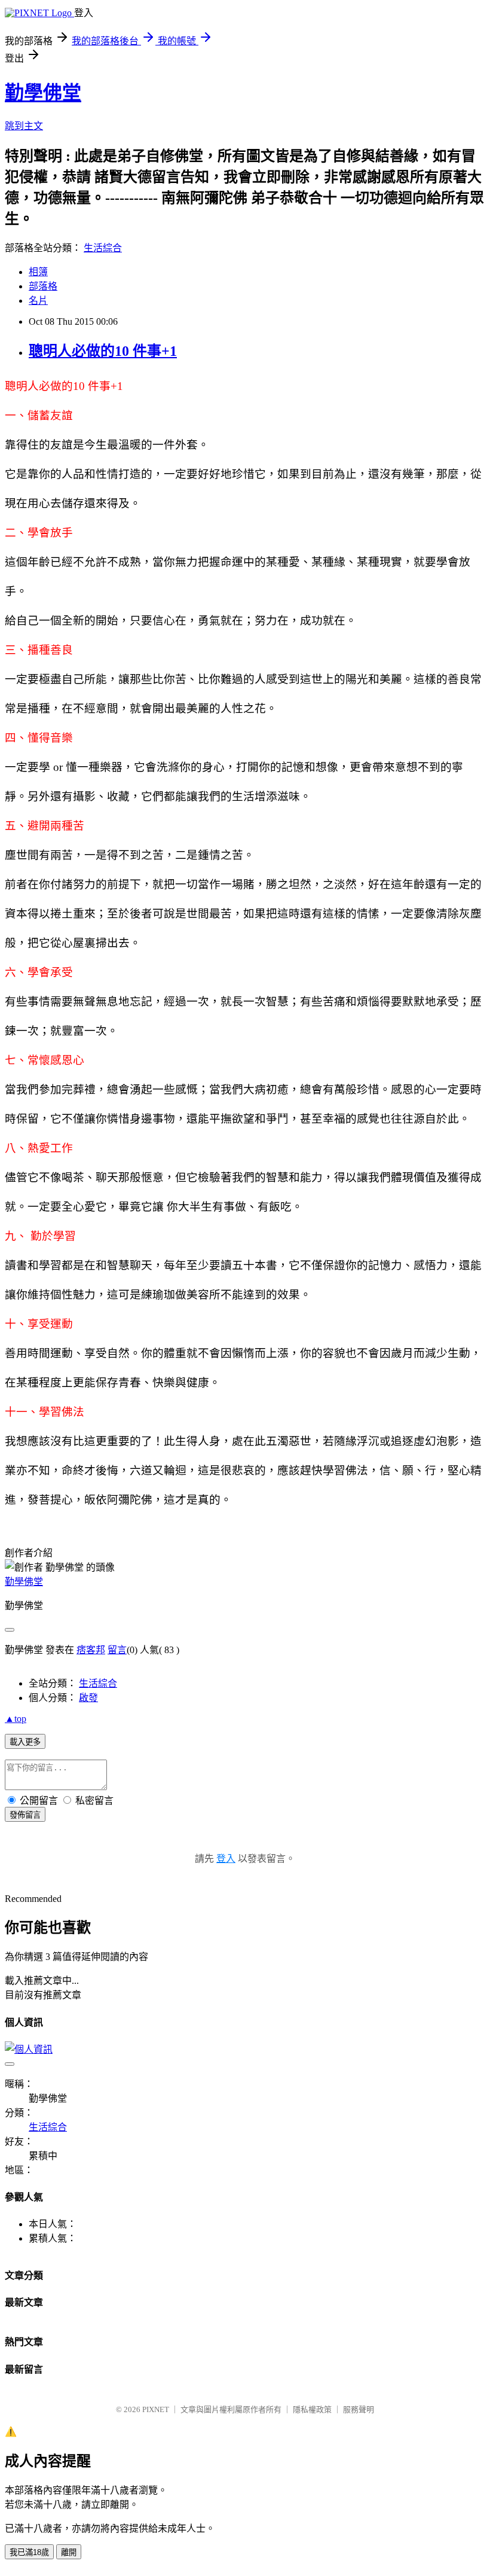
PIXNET (156, 2409)
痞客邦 (91, 1650)
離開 (69, 2552)
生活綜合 (103, 248)
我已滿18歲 (29, 2552)
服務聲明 (359, 2409)
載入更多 (25, 1742)
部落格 (43, 286)
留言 (117, 1650)
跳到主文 (24, 126)
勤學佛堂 (43, 93)
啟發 (88, 1698)
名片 (38, 301)
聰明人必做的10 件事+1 (103, 351)
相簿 (38, 272)
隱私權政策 (312, 2409)
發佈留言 (25, 1815)
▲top (16, 1719)
